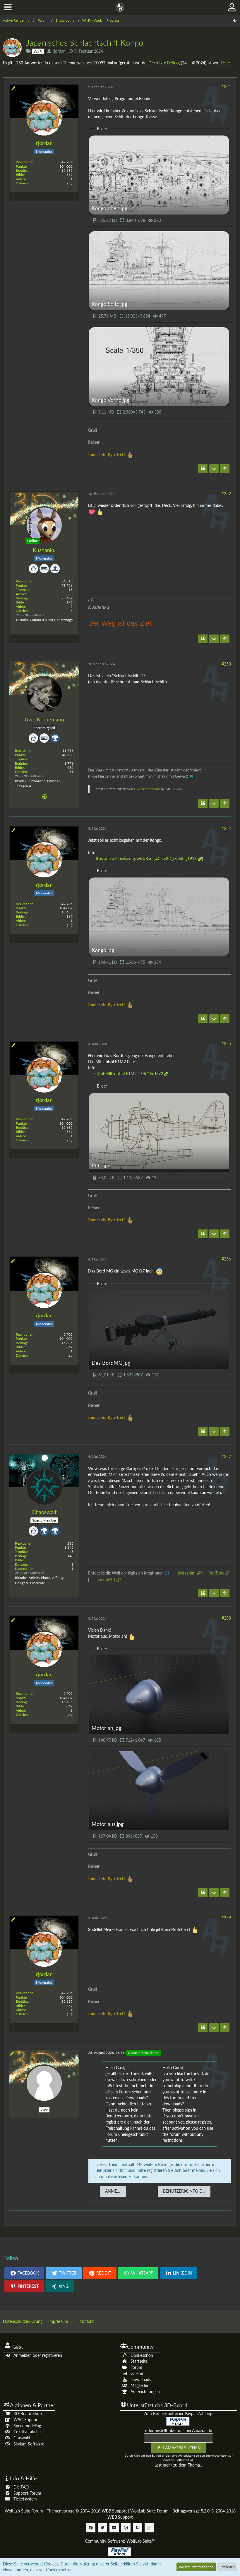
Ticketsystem (25, 2499)
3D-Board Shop (28, 2413)
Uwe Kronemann (147, 789)
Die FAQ (21, 2487)
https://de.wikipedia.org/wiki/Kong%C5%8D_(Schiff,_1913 (145, 859)
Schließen (227, 2567)
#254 (226, 828)
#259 (226, 1918)
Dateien (22, 183)
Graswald (22, 2438)
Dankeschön (142, 2355)
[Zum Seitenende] (235, 21)
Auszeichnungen (145, 2391)
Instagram (187, 1573)
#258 (226, 1618)
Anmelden (115, 2191)
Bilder (20, 175)
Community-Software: (120, 2541)
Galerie (137, 2373)
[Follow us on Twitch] (138, 2528)
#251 (226, 86)
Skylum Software (29, 2444)
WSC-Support (26, 2420)
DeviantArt (105, 1579)
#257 (226, 1456)
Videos (21, 179)
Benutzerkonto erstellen (187, 2191)
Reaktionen (25, 162)
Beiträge (22, 170)
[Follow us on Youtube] (114, 2528)
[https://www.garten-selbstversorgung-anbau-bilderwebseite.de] (44, 797)
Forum (136, 2367)
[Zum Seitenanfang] (225, 469)
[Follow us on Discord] (149, 2528)
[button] (8, 7)
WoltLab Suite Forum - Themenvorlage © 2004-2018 (66, 2511)
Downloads (141, 2379)
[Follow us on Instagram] (126, 2528)
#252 (226, 494)
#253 (226, 664)
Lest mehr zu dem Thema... (179, 2465)
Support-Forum (27, 2493)
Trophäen (23, 590)
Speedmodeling (27, 2426)
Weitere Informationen (196, 2567)
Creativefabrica (27, 2432)
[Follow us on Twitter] (102, 2528)
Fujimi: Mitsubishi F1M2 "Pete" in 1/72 (128, 1074)
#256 (226, 1259)
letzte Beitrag (168, 63)
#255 (226, 1043)
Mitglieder (139, 2385)
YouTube (217, 1573)
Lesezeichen (24, 1569)
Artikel (21, 594)
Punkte (21, 166)
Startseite (139, 2361)
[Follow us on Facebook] (91, 2528)
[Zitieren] (203, 469)
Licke (225, 63)
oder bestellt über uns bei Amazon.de (179, 2430)
